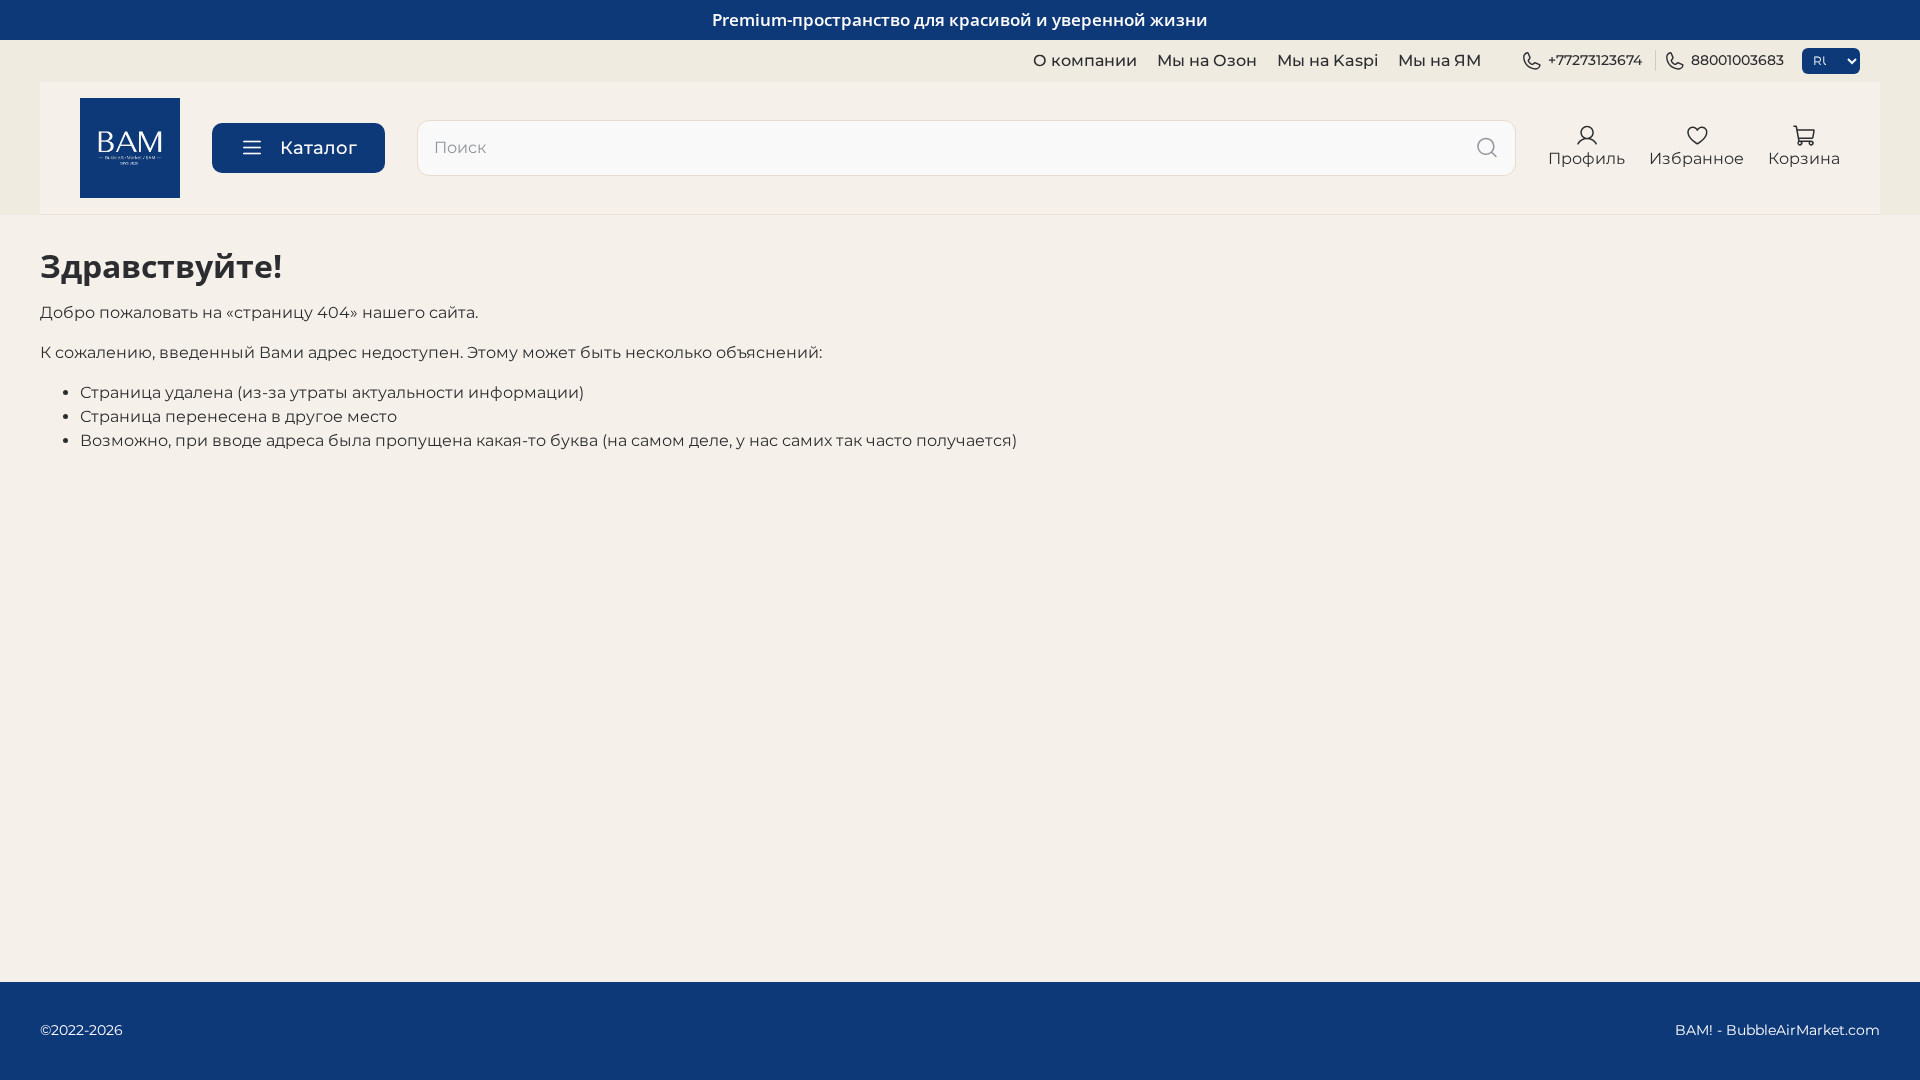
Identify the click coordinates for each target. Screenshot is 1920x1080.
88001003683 (1737, 60)
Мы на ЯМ (1439, 60)
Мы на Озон (1207, 60)
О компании (1085, 60)
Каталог (318, 148)
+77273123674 (1595, 60)
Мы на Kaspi (1327, 60)
